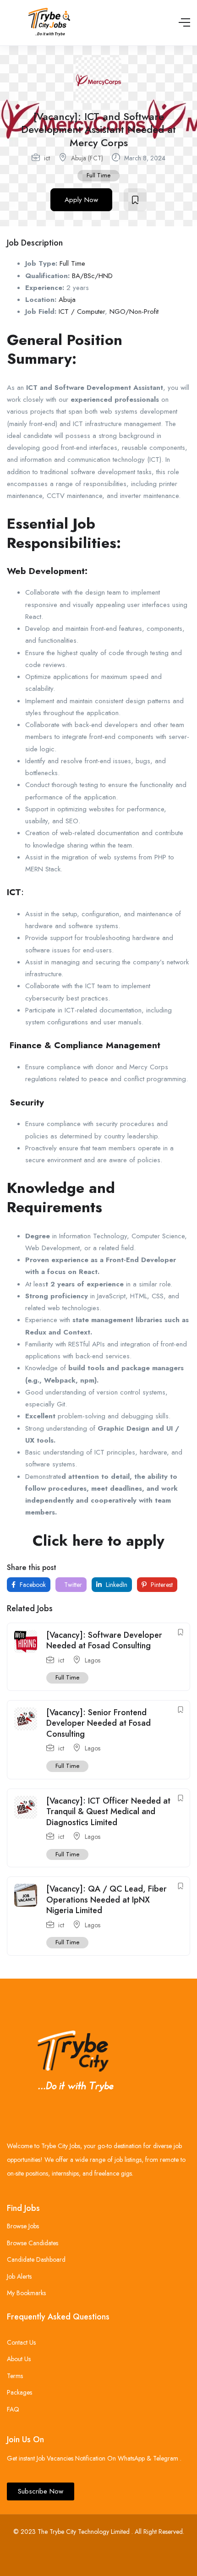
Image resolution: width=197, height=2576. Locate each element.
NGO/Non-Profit (134, 312)
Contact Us (21, 2342)
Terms (15, 2376)
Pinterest (161, 1585)
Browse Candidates (33, 2243)
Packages (19, 2392)
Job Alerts (19, 2276)
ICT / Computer (82, 312)
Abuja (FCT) (87, 158)
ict (47, 158)
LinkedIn (116, 1585)
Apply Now (81, 200)
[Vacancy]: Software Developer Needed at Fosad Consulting (104, 1640)
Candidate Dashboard (36, 2259)
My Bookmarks (26, 2293)
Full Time (98, 175)
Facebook (32, 1585)
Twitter (72, 1585)
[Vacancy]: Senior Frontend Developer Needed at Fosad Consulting (98, 1723)
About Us (19, 2359)
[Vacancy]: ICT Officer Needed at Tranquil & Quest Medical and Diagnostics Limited (108, 1812)
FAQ (13, 2409)
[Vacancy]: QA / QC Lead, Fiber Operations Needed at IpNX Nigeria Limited (107, 1900)
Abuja (67, 300)
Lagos (93, 1660)
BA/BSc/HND (92, 276)
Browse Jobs (23, 2226)
